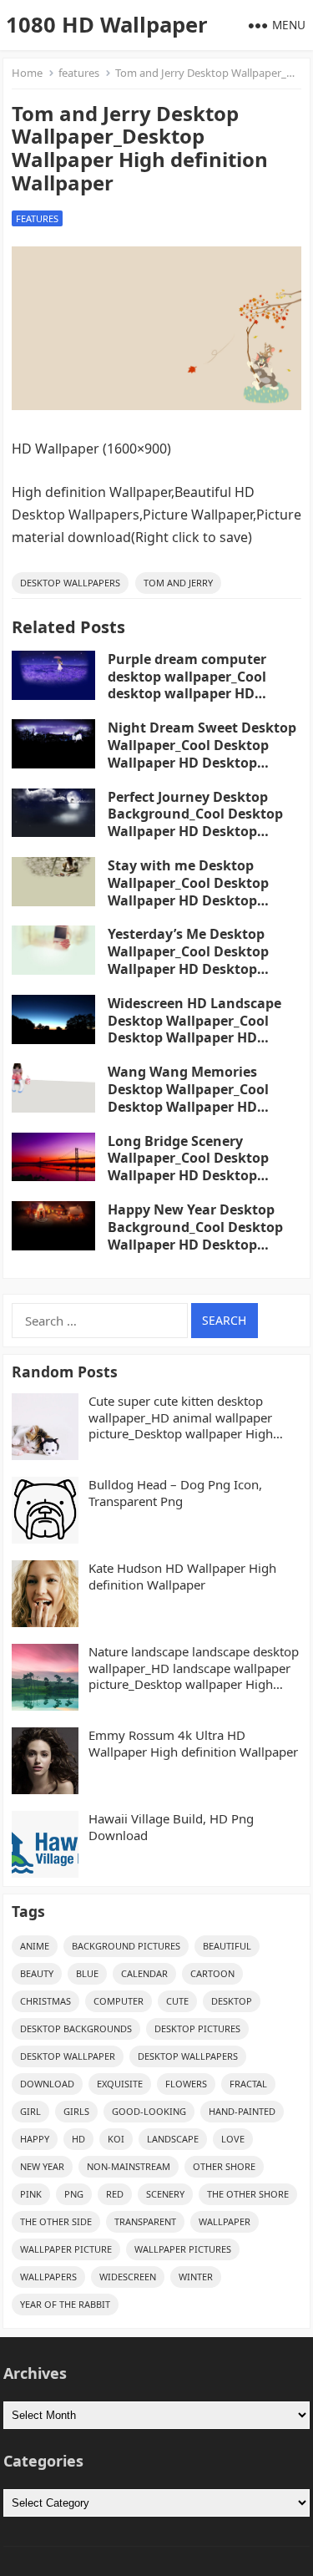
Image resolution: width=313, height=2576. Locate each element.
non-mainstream (129, 2166)
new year (42, 2166)
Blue (87, 1973)
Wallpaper (225, 2221)
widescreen (128, 2277)
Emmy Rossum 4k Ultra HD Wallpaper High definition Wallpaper (193, 1744)
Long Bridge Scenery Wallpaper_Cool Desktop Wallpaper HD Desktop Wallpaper (188, 1167)
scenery (165, 2194)
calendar (144, 1973)
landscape (173, 2139)
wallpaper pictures (183, 2249)
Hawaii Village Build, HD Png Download (171, 1827)
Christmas (45, 2001)
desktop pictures (197, 2028)
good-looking (149, 2111)
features (79, 73)
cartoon (212, 1973)
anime (35, 1946)
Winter (196, 2277)
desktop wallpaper (68, 2056)
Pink (31, 2194)
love (233, 2139)
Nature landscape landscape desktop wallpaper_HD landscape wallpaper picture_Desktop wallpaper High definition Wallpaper (194, 1668)
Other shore (224, 2166)
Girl (30, 2111)
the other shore (248, 2194)
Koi (116, 2139)
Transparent (145, 2221)
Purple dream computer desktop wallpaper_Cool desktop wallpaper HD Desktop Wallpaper (187, 685)
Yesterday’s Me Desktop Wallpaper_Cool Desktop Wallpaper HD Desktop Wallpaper (188, 960)
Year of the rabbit (65, 2304)
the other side (56, 2221)
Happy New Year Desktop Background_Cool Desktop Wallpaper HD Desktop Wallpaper (195, 1235)
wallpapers (48, 2277)
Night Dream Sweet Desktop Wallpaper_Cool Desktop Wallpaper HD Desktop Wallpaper (202, 753)
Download (47, 2084)
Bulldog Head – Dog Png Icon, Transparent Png (175, 1493)
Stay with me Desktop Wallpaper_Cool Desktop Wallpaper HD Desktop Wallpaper (188, 891)
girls (76, 2111)
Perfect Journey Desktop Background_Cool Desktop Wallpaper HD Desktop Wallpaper (195, 823)
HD (78, 2139)
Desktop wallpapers (70, 583)
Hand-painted (242, 2111)
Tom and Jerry (178, 583)
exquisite (120, 2084)
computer (119, 2001)
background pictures (126, 1946)
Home (27, 73)
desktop (232, 2001)
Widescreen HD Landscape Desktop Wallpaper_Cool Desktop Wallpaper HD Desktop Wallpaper (194, 1029)
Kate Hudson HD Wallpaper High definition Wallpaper (182, 1577)
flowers (186, 2084)
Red (115, 2194)
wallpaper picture (66, 2249)
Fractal (248, 2084)
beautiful (227, 1946)
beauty (37, 1973)
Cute (177, 2001)
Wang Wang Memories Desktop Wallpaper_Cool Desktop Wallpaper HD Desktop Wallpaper (188, 1098)
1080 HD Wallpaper (107, 25)
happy (35, 2139)
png (74, 2194)
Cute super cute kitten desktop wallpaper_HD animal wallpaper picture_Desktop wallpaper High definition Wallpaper (181, 1418)
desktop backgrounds (76, 2028)
